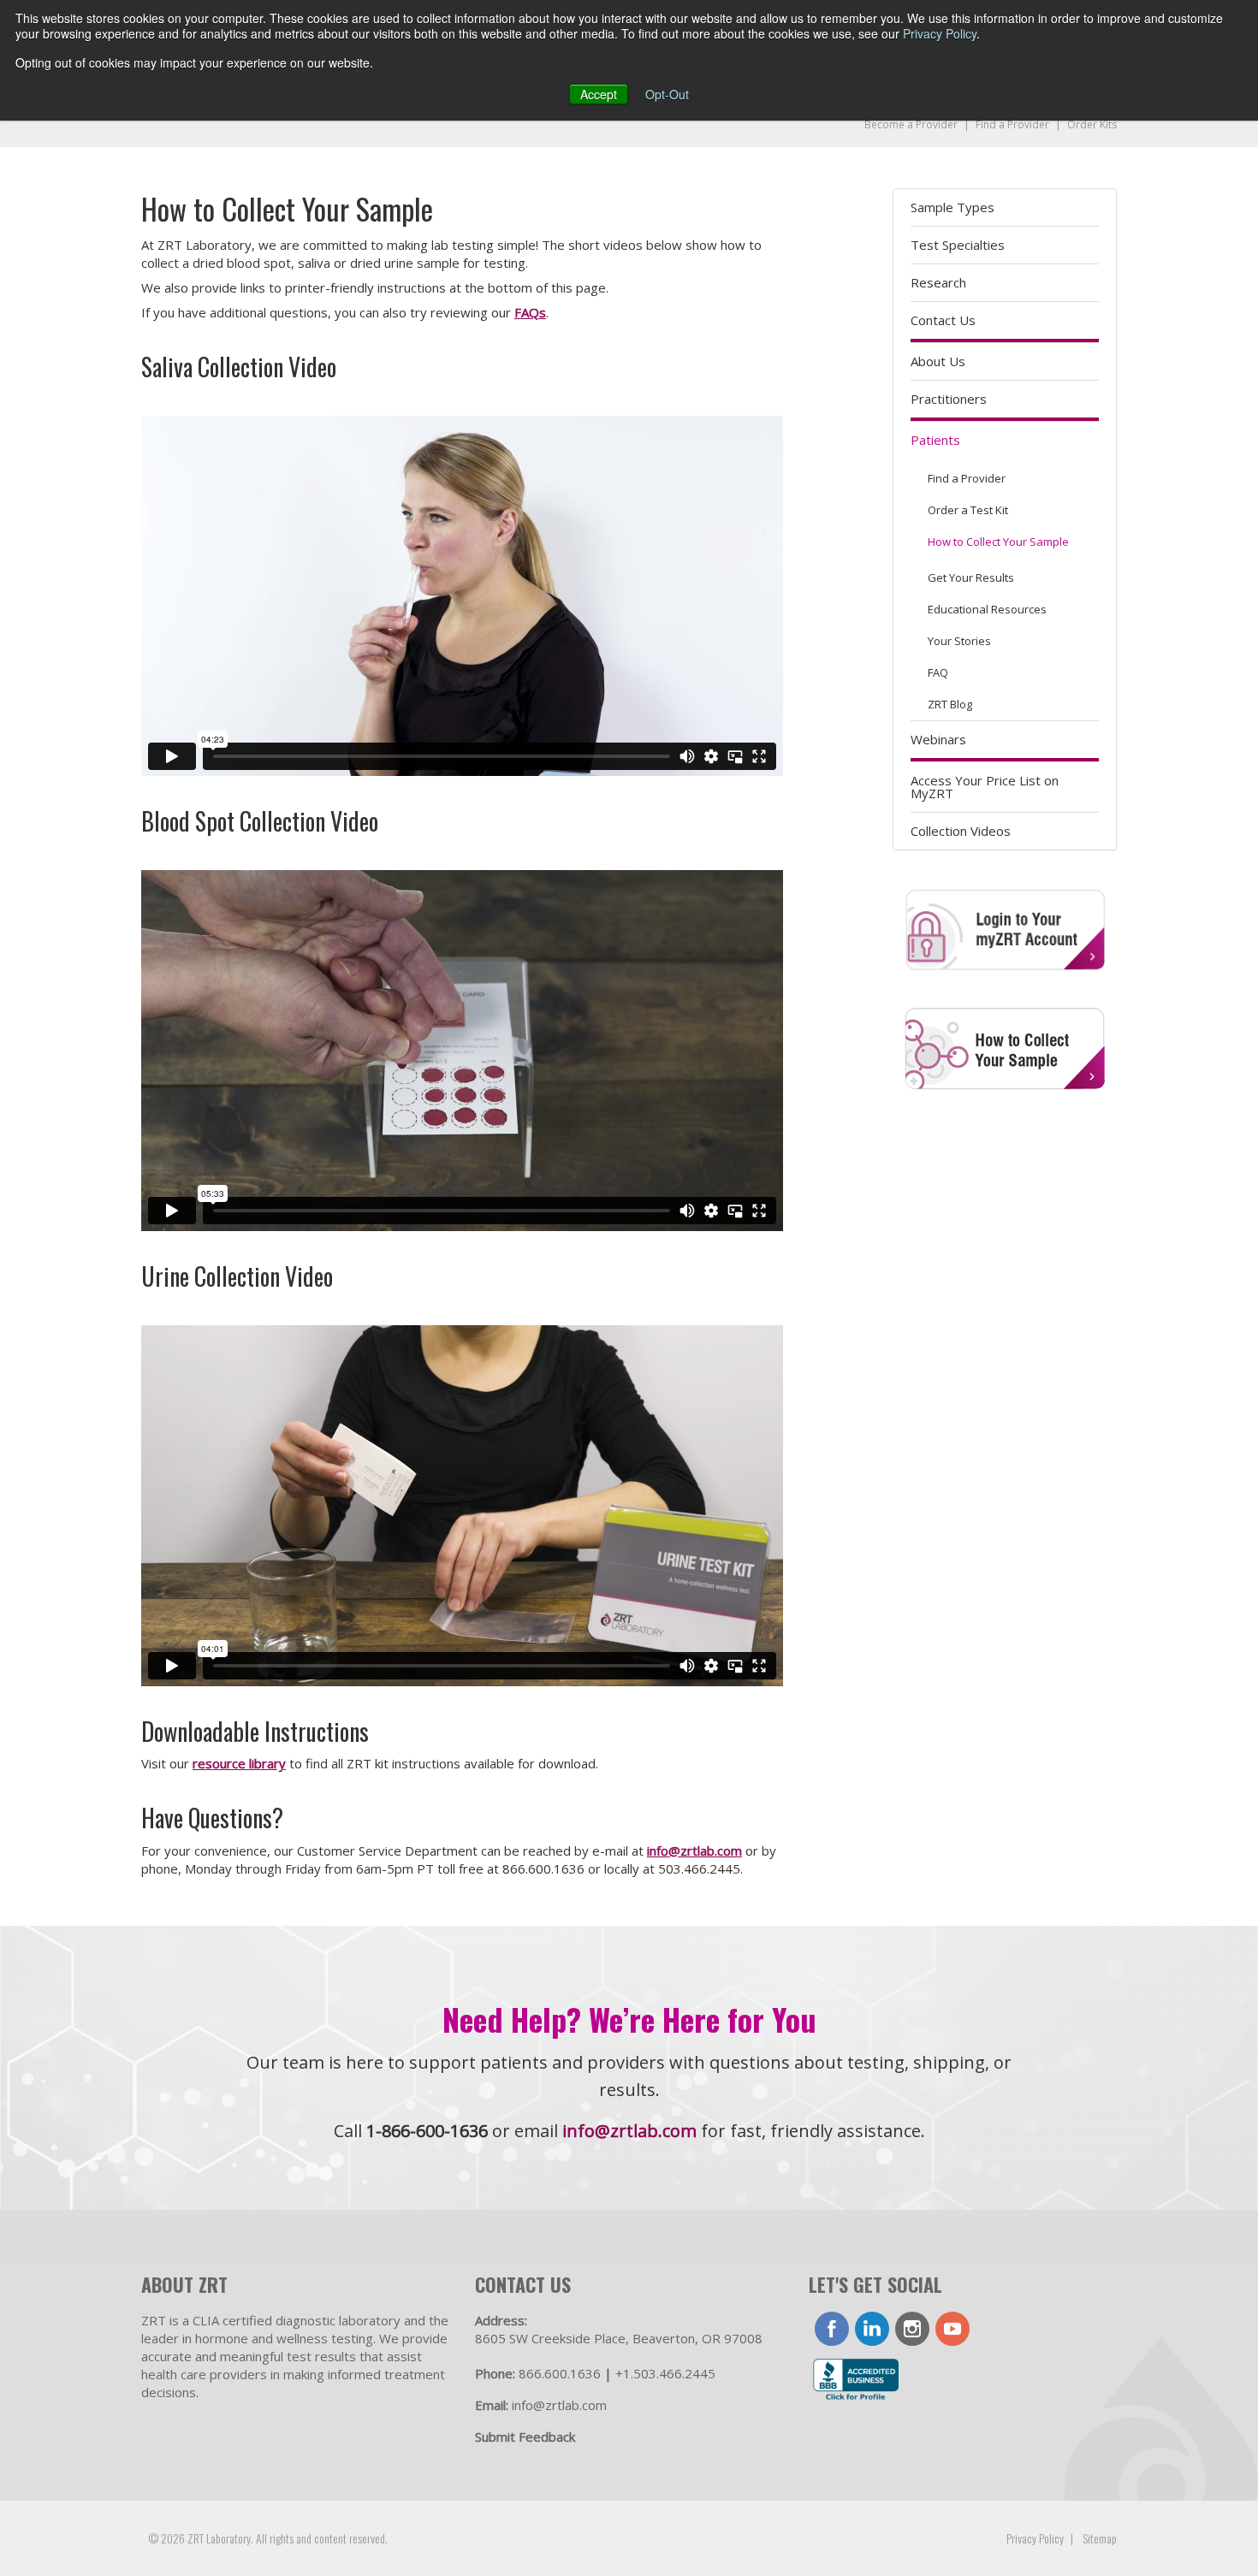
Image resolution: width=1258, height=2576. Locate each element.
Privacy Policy (940, 33)
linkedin (872, 2329)
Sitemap (1100, 2538)
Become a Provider (911, 124)
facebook (832, 2329)
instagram (912, 2329)
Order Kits (1092, 124)
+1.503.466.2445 (665, 2373)
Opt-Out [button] (667, 94)
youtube (952, 2329)
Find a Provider (1012, 124)
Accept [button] (599, 94)
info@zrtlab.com (694, 1851)
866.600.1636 (560, 2373)
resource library (239, 1763)
